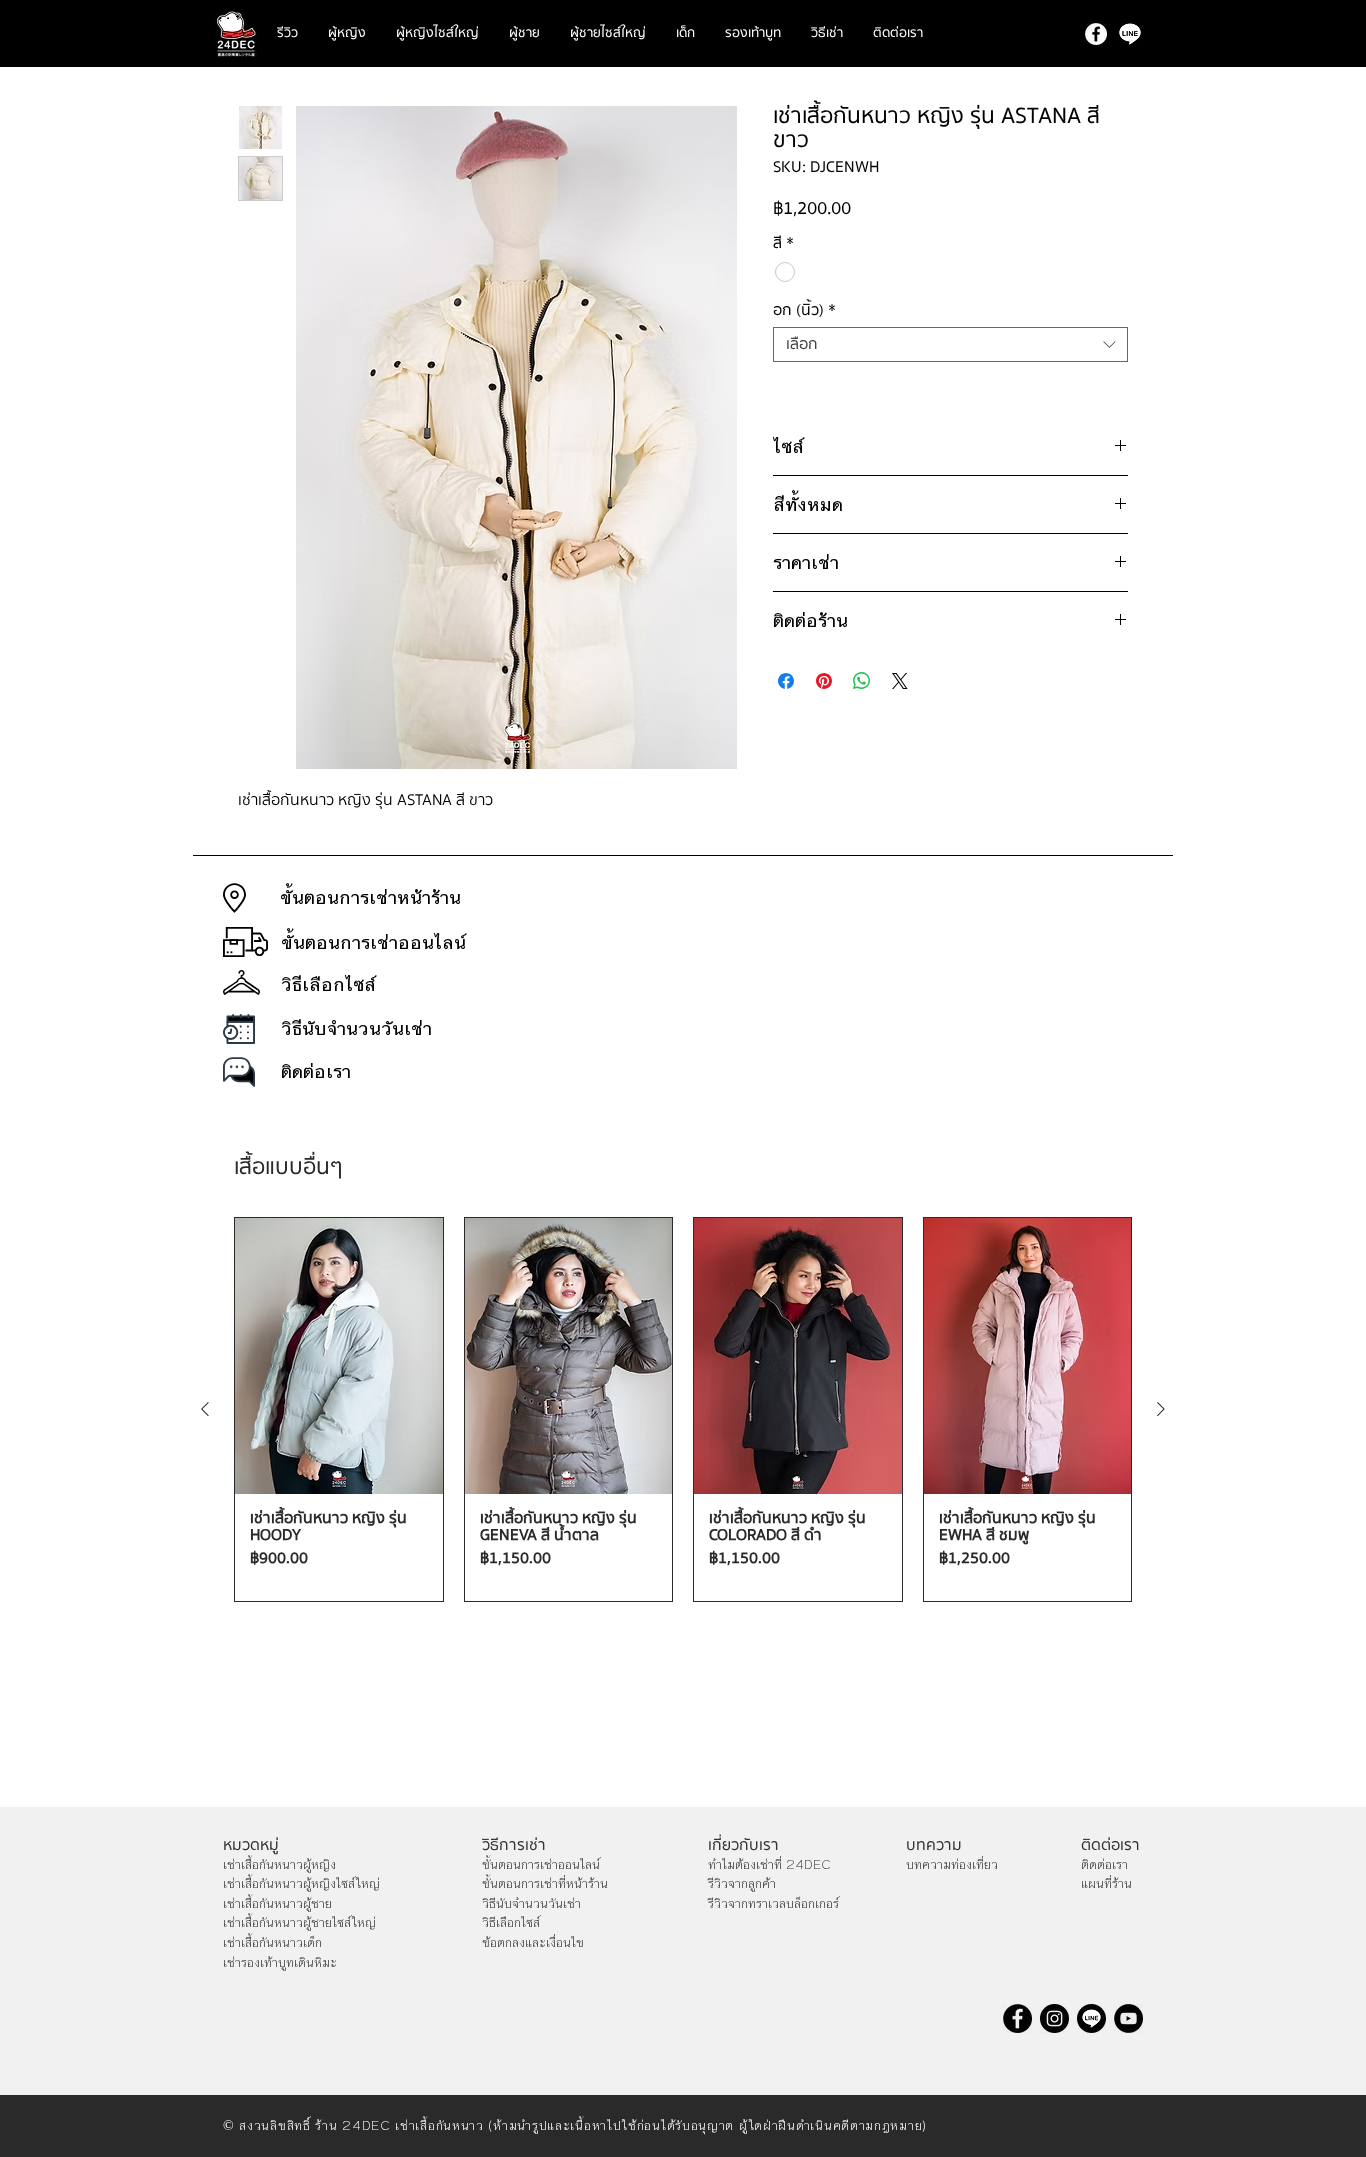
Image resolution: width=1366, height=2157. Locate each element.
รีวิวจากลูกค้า (742, 1884)
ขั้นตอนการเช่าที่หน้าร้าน (545, 1884)
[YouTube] (1128, 2018)
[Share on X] (900, 681)
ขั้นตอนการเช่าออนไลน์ (541, 1865)
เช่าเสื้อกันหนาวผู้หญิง (279, 1865)
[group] (683, 1410)
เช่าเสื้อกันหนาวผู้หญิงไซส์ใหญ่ (301, 1884)
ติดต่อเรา (1104, 1865)
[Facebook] (1096, 34)
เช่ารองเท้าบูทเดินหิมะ (280, 1963)
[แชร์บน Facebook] (786, 681)
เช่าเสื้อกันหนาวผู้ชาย (277, 1904)
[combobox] (950, 344)
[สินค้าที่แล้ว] (205, 1409)
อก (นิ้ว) (804, 310)
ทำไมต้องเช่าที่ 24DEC (769, 1865)
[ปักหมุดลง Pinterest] (824, 681)
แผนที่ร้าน (1106, 1884)
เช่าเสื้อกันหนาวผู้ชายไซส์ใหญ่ (299, 1923)
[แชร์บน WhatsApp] (862, 681)
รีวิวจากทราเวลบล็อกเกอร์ (773, 1904)
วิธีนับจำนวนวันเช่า (531, 1904)
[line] (1130, 34)
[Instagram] (1054, 2018)
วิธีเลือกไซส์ (511, 1923)
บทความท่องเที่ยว (952, 1865)
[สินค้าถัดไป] (1161, 1409)
